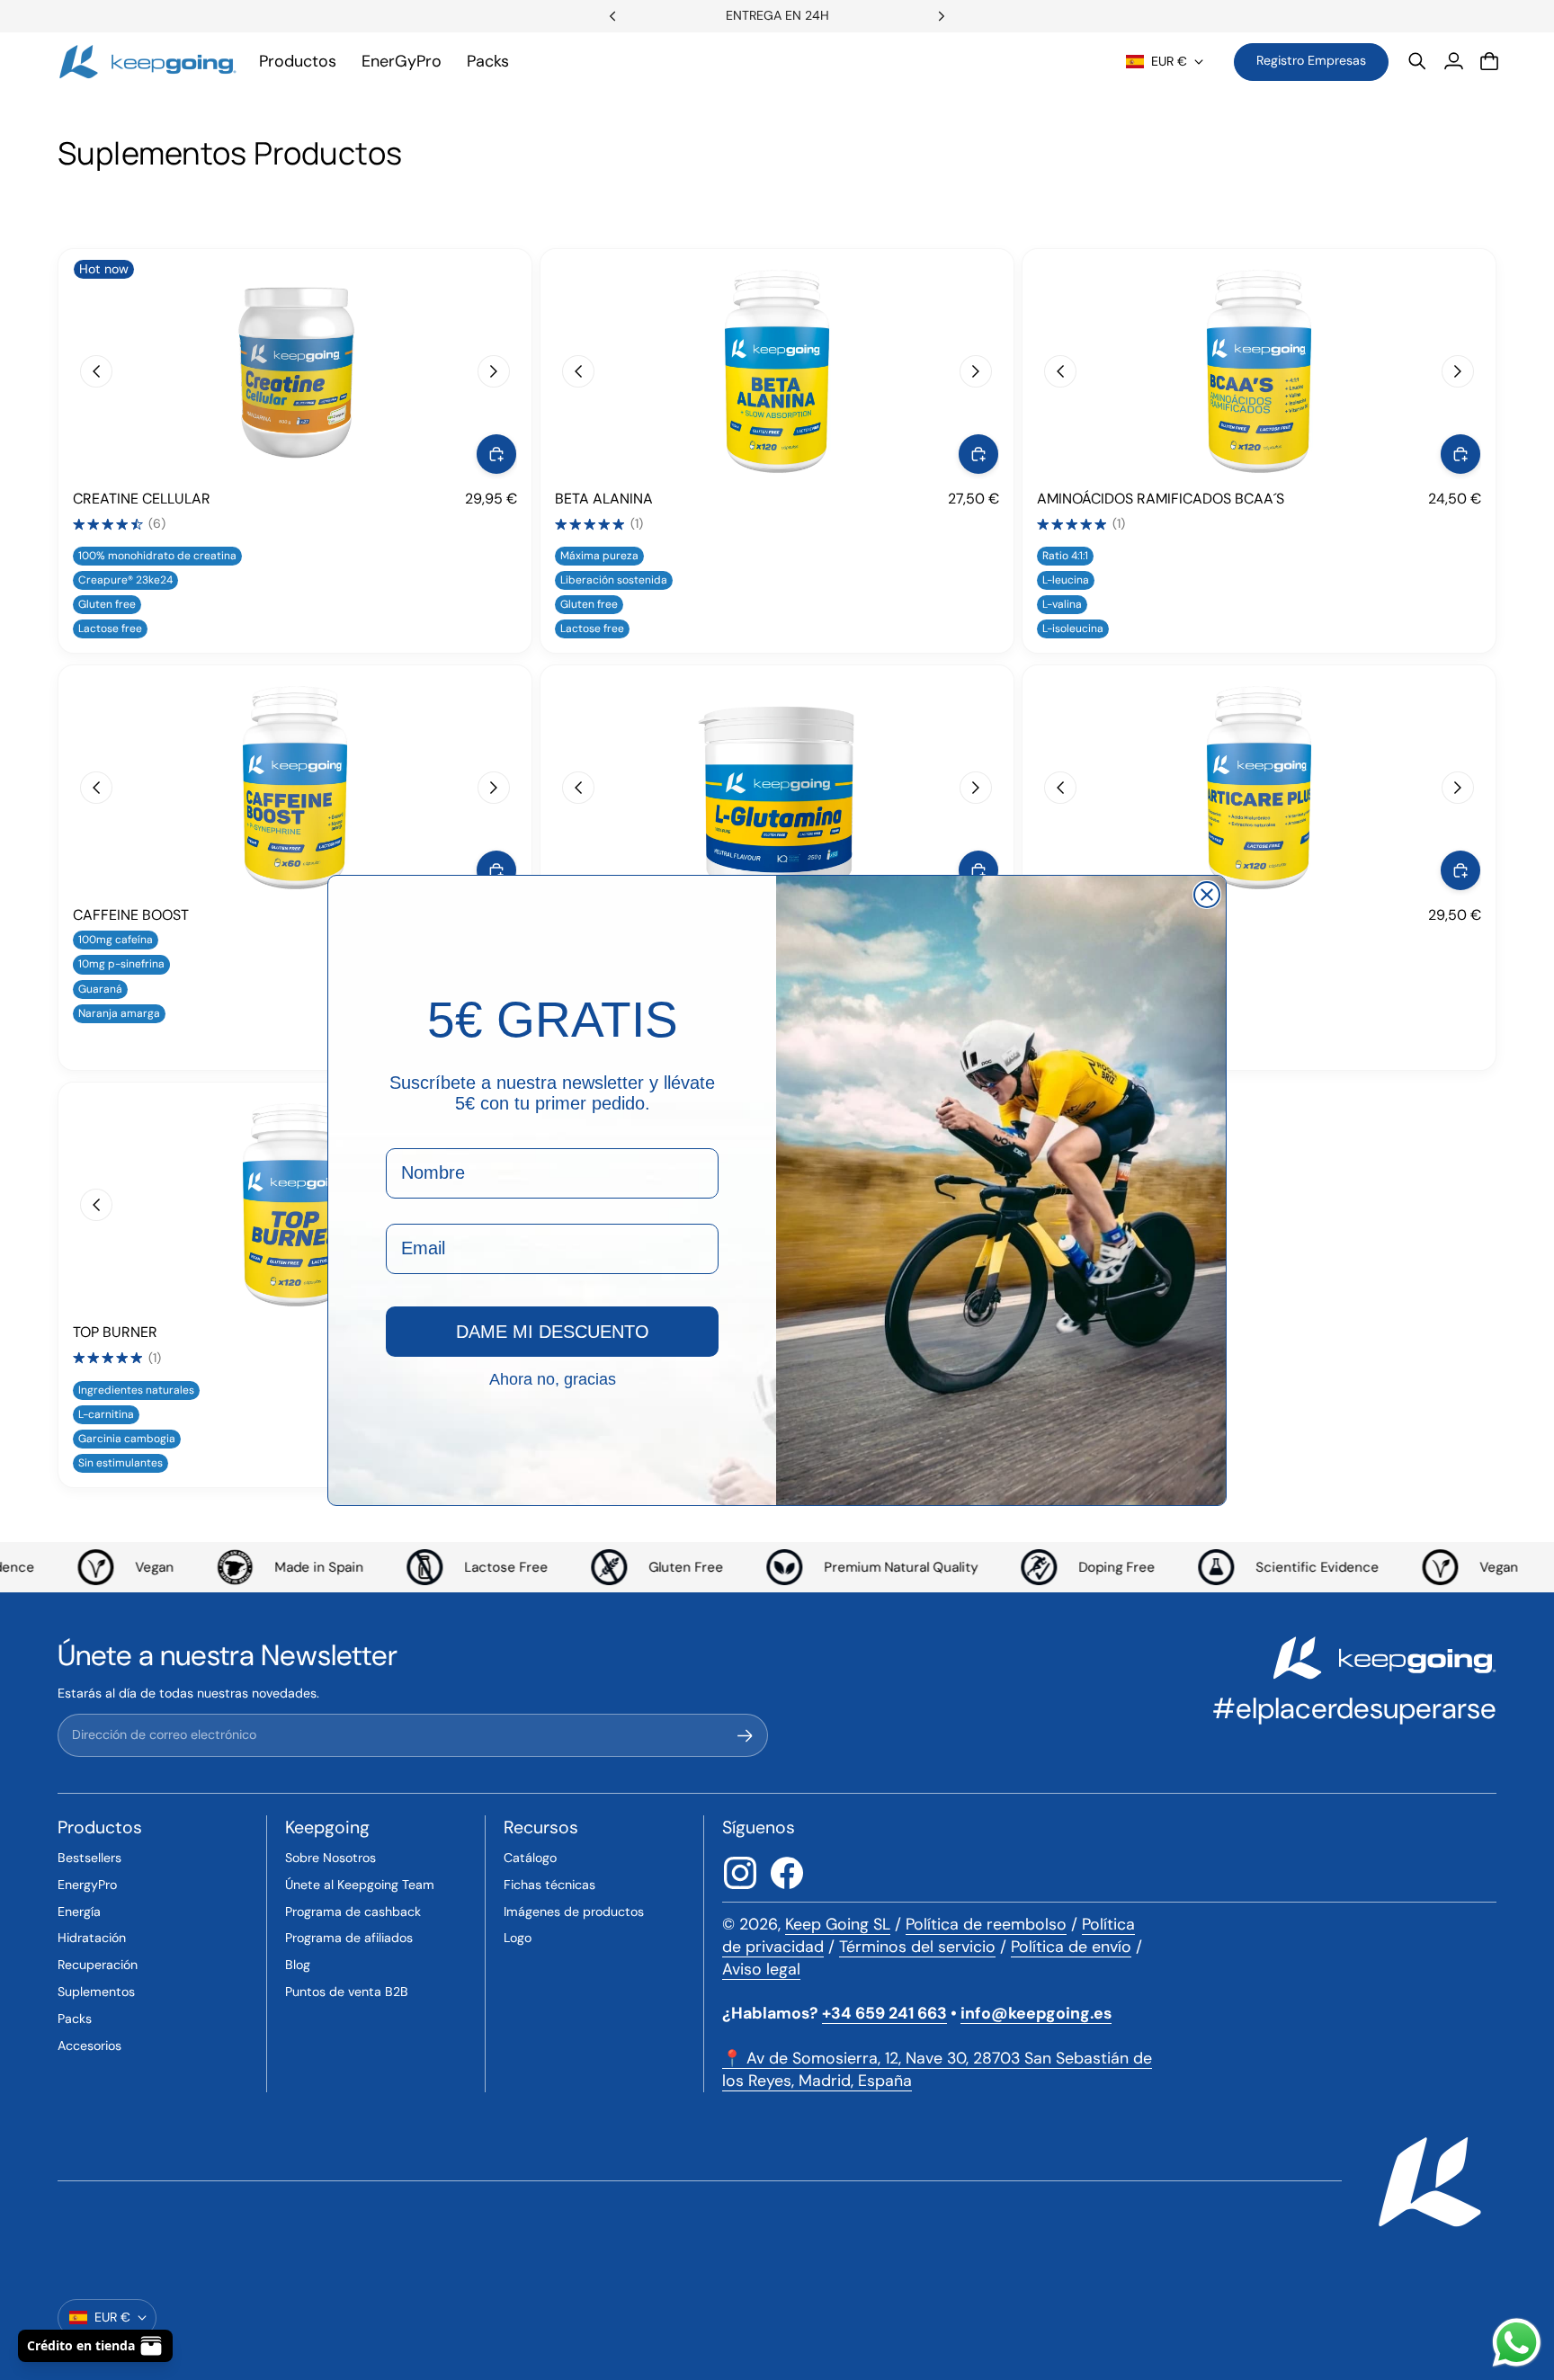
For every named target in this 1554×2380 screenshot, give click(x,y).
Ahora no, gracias (553, 1378)
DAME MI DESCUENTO (553, 1332)
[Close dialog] (1207, 895)
